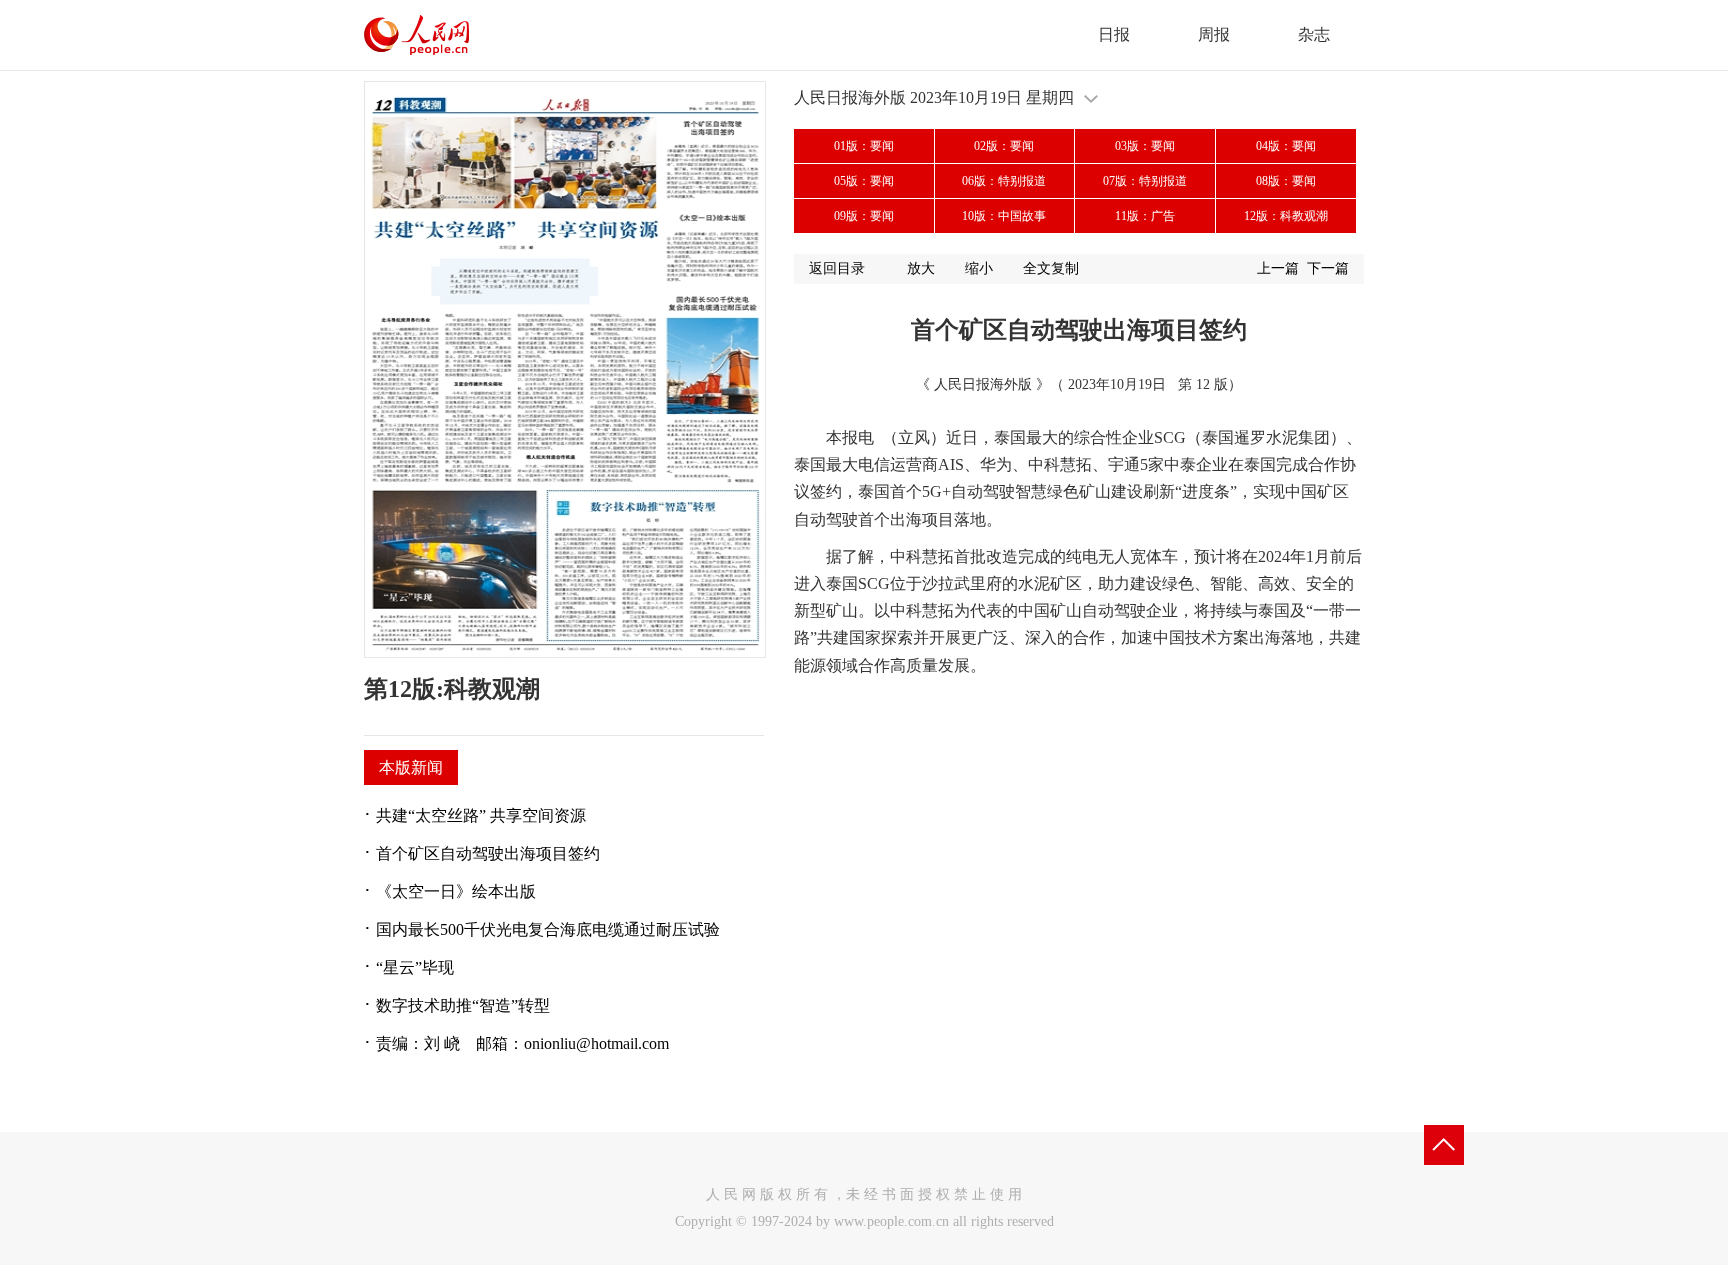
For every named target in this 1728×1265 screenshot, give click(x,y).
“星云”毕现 (415, 967)
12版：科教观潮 (1286, 216)
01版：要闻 (864, 146)
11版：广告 (1145, 216)
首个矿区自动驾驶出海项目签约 (488, 853)
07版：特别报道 (1145, 181)
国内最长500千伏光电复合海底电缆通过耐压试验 (548, 929)
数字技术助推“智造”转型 (463, 1005)
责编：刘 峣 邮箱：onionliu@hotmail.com (522, 1043)
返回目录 (837, 268)
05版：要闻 (864, 181)
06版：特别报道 (1004, 181)
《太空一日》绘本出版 (456, 891)
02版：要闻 (1004, 146)
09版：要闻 (864, 216)
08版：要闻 (1286, 181)
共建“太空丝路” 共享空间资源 (481, 815)
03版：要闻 (1145, 146)
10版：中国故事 (1004, 216)
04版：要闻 (1286, 146)
